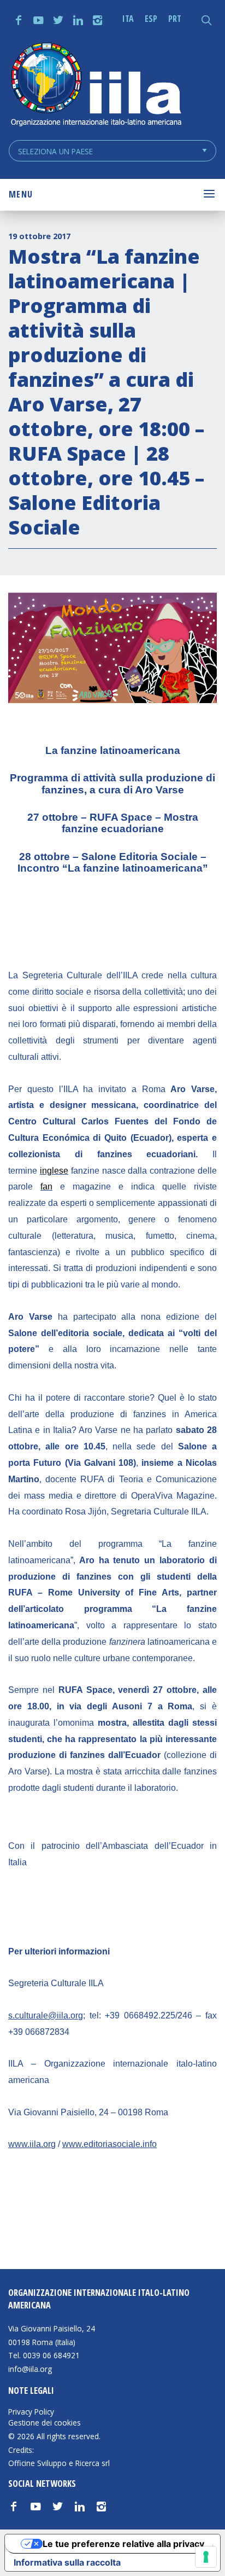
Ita (128, 19)
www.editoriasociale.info (109, 2144)
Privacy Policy (31, 2412)
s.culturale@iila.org (46, 2015)
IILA (96, 86)
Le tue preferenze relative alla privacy (123, 2544)
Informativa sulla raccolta (67, 2562)
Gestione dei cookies (45, 2423)
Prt (175, 19)
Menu (21, 194)
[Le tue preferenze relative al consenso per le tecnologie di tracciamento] (206, 2557)
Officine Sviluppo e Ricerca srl (59, 2463)
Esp (151, 19)
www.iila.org (32, 2144)
